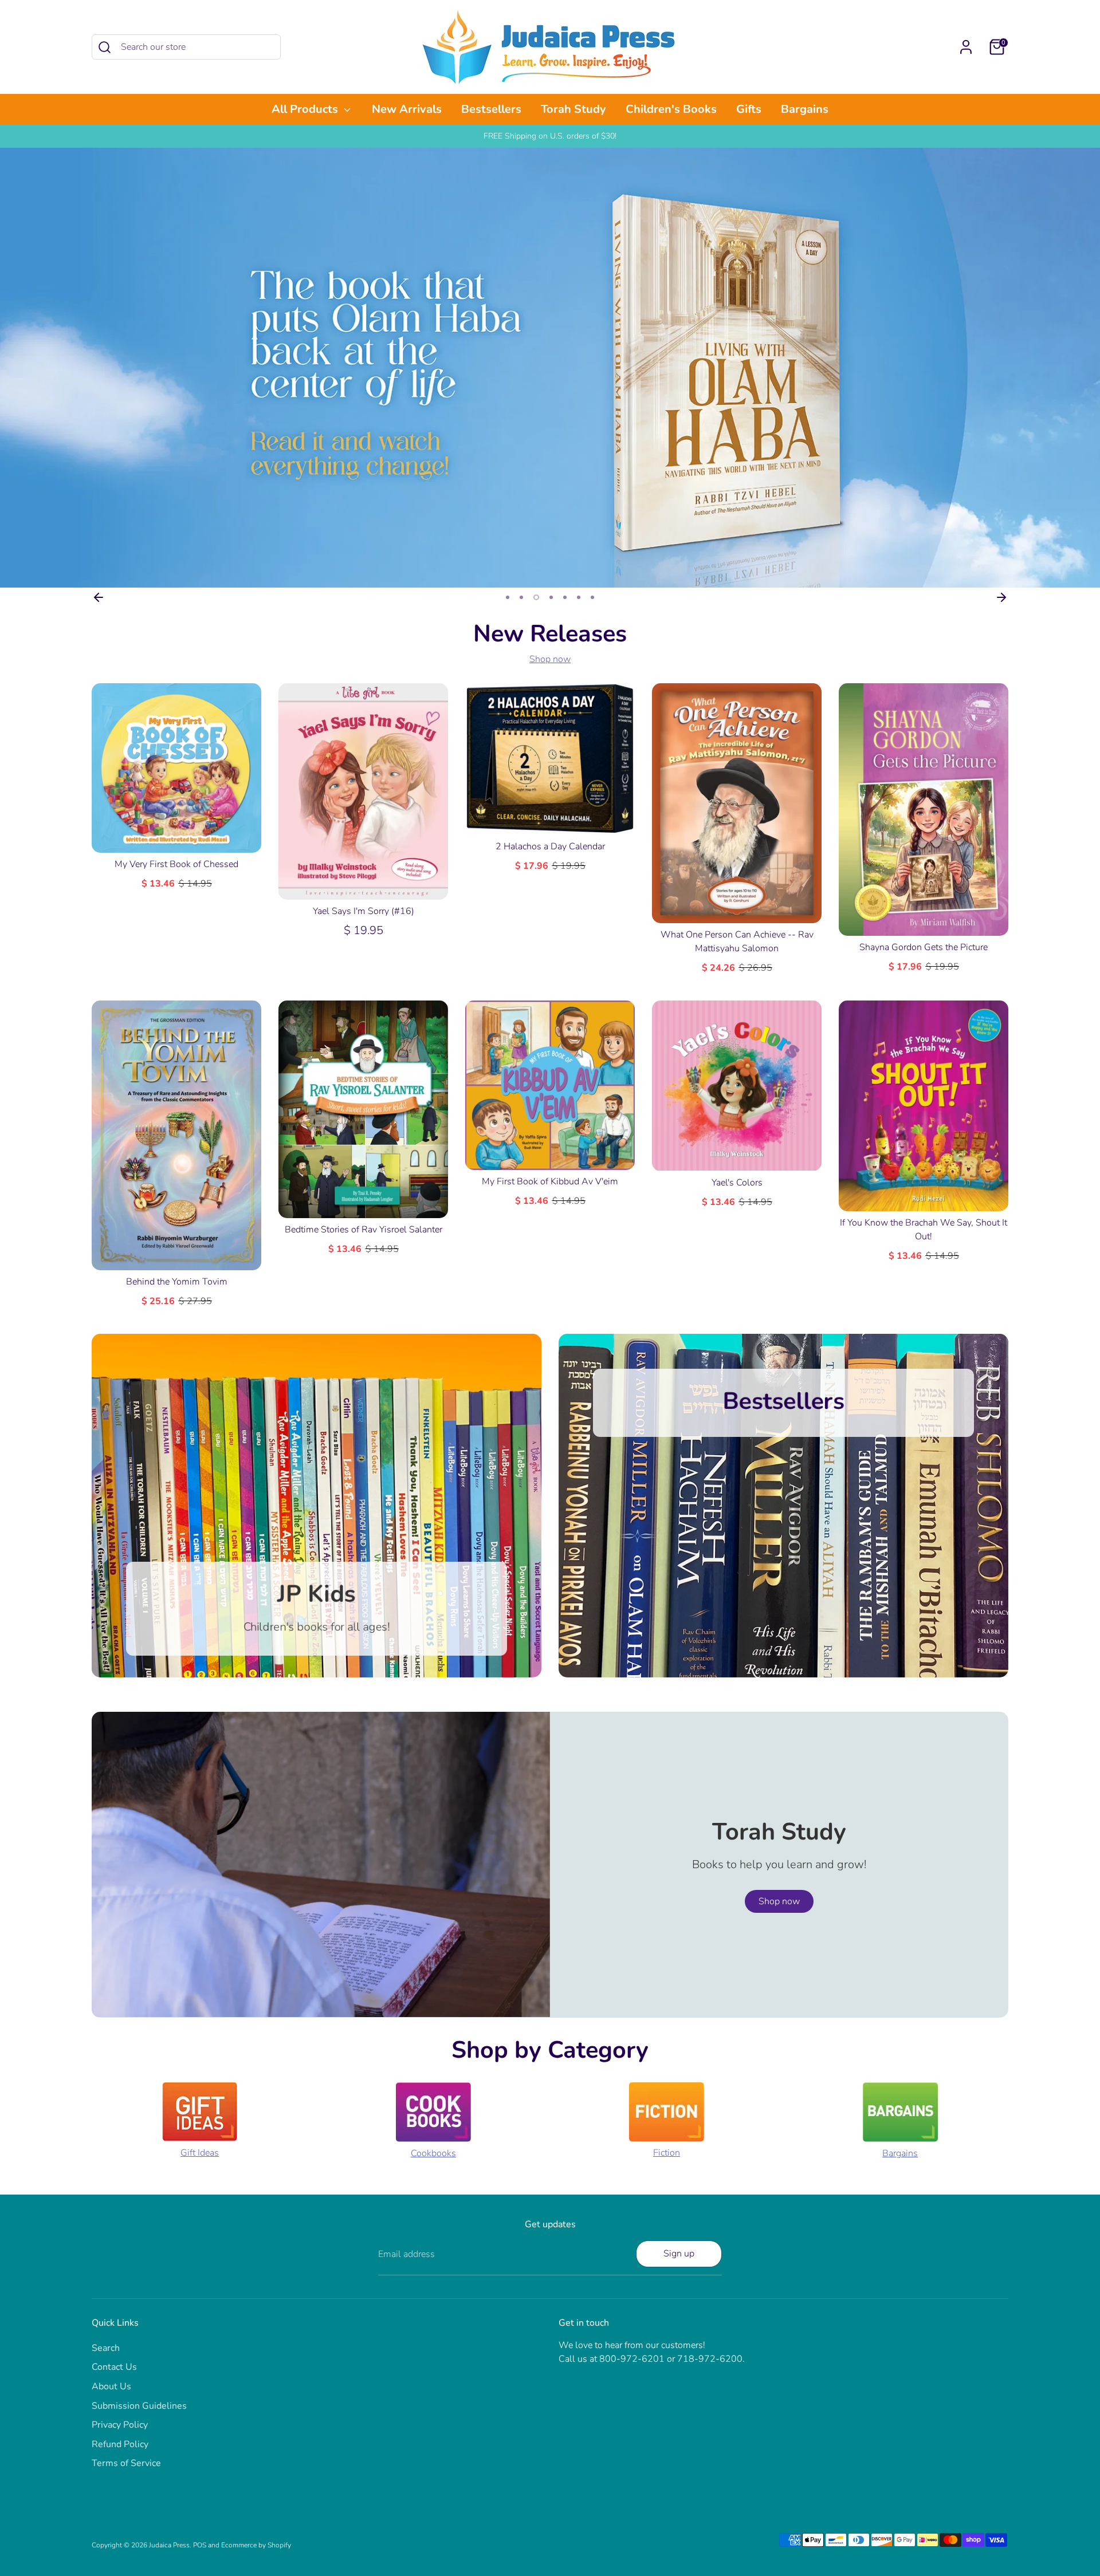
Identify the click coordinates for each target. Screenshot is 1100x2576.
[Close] (667, 1173)
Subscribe (551, 1353)
